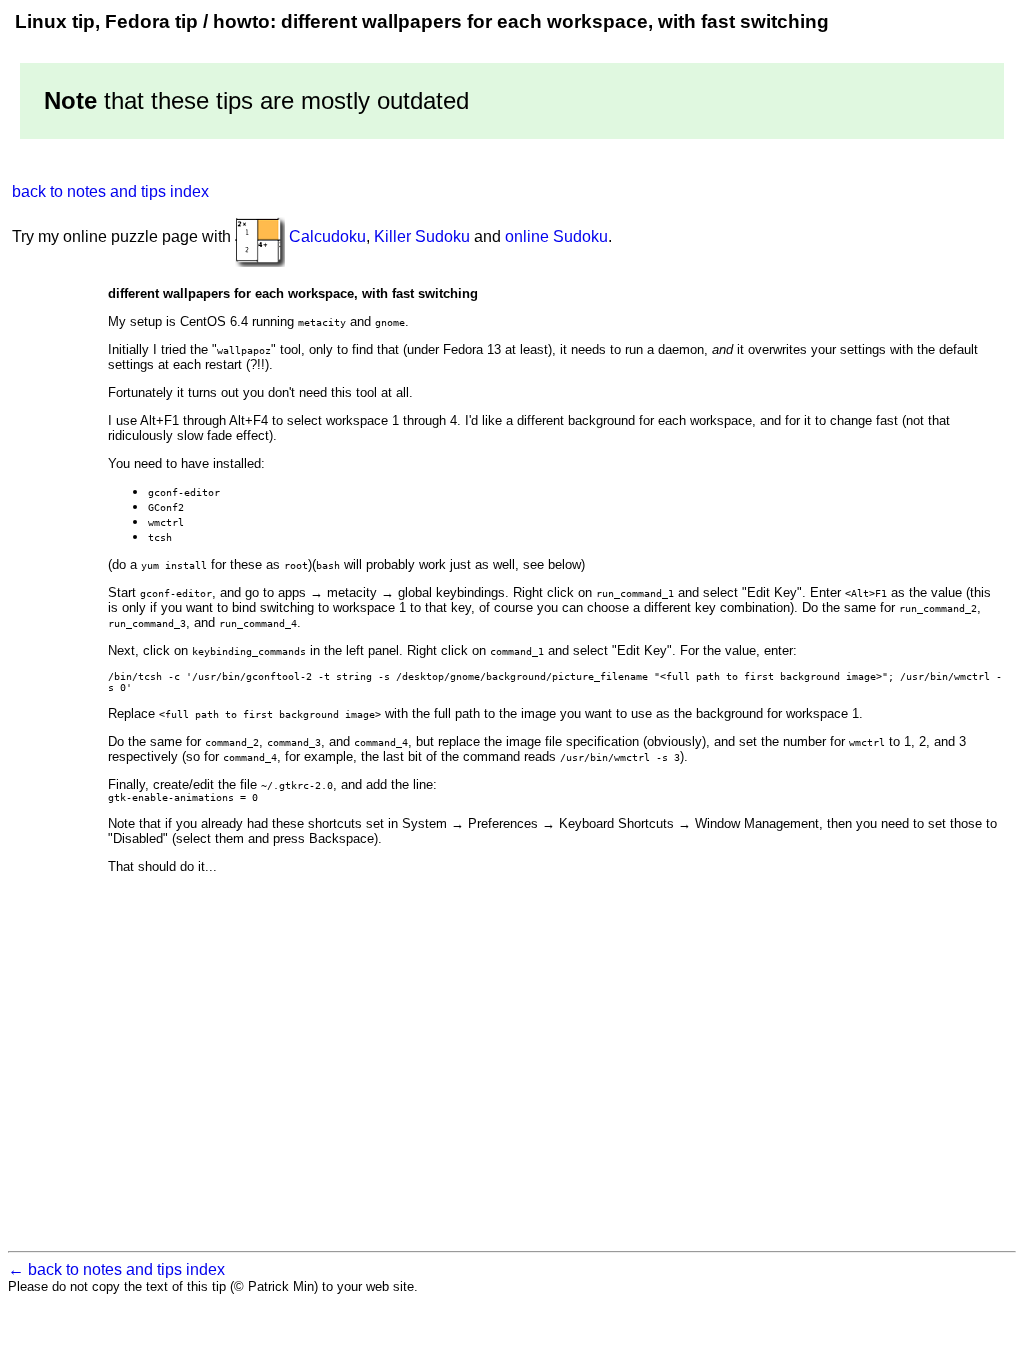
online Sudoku (556, 236)
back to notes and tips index (110, 191)
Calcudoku (327, 236)
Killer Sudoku (422, 236)
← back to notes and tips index (116, 1269)
